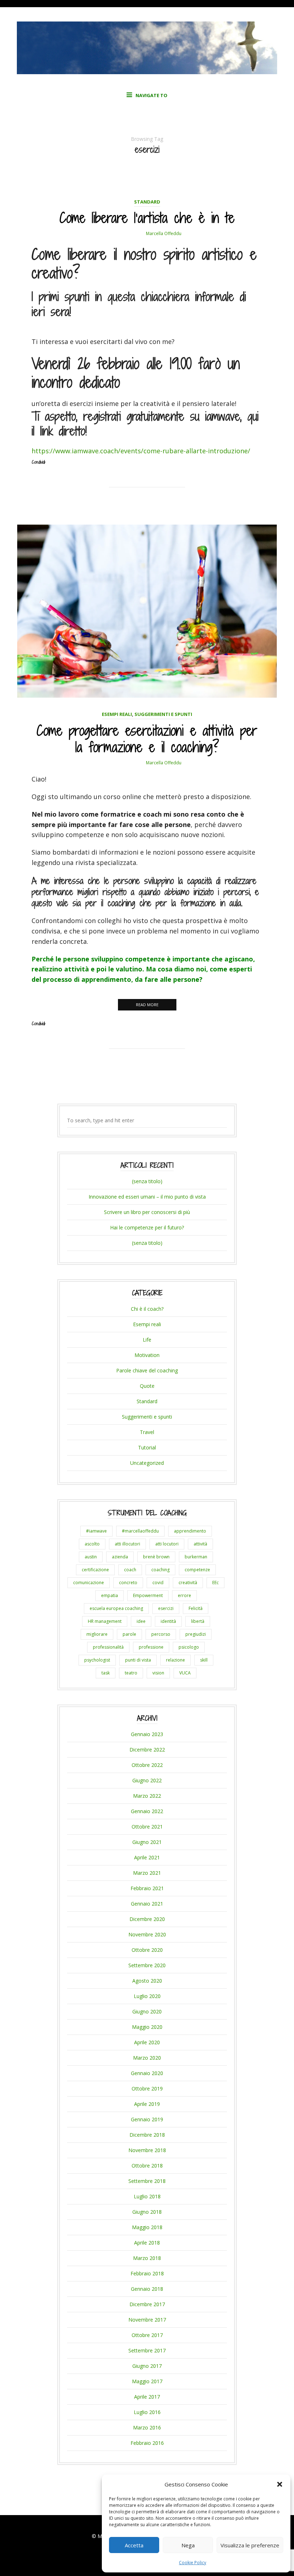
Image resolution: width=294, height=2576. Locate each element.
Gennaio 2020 (147, 2073)
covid (158, 1583)
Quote (147, 1386)
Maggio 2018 (147, 2227)
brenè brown (156, 1557)
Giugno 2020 (147, 2011)
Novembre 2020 (147, 1934)
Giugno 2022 (147, 1780)
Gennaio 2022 (147, 1811)
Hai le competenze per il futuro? (147, 1227)
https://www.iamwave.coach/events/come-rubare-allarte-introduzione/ (141, 451)
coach (130, 1570)
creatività (188, 1583)
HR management (105, 1621)
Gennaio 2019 (147, 2119)
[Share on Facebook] (141, 497)
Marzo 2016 (147, 2427)
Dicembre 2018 (147, 2135)
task (106, 1673)
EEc (215, 1583)
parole (129, 1634)
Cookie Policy (193, 2563)
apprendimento (190, 1531)
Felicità (196, 1608)
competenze (197, 1570)
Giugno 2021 (147, 1842)
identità (168, 1621)
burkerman (196, 1557)
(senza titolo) (147, 1181)
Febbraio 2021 (147, 1888)
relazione (176, 1660)
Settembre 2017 (147, 2350)
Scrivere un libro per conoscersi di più (147, 1212)
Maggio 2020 (147, 2027)
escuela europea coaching (116, 1608)
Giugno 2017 (147, 2366)
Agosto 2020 (147, 1981)
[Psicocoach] (147, 72)
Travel (147, 1432)
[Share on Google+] (154, 497)
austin (91, 1557)
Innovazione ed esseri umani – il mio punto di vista (147, 1197)
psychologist (97, 1660)
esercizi (166, 1608)
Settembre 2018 (147, 2181)
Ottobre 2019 (147, 2088)
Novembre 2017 (147, 2320)
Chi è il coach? (147, 1309)
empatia (110, 1595)
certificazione (95, 1570)
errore (184, 1595)
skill (204, 1660)
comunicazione (89, 1583)
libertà (198, 1621)
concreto (128, 1583)
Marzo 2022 (147, 1796)
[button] (280, 2484)
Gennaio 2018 (147, 2289)
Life (147, 1340)
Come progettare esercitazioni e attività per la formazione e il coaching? (147, 739)
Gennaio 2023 (147, 1734)
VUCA (185, 1673)
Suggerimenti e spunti (163, 714)
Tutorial (147, 1447)
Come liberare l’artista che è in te (147, 218)
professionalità (108, 1647)
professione (151, 1647)
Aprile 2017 (147, 2397)
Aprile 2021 (147, 1857)
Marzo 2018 (147, 2258)
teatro (131, 1673)
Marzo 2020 (147, 2058)
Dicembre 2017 (147, 2304)
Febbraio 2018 (147, 2273)
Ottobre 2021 (147, 1827)
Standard (147, 202)
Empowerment (148, 1595)
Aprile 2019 (147, 2104)
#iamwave (96, 1531)
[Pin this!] (167, 497)
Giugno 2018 (147, 2212)
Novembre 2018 (147, 2150)
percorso (161, 1634)
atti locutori (167, 1544)
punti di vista (138, 1660)
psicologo (189, 1647)
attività (200, 1544)
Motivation (147, 1355)
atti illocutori (127, 1544)
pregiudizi (196, 1634)
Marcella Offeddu (164, 233)
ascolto (92, 1544)
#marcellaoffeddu (140, 1531)
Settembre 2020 (147, 1965)
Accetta (134, 2545)
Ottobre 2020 (147, 1950)
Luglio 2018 (147, 2196)
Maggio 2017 (147, 2381)
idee (141, 1621)
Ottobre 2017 (147, 2335)
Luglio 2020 (147, 1996)
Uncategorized (147, 1463)
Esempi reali (117, 714)
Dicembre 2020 (147, 1919)
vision (158, 1673)
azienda (120, 1557)
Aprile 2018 (147, 2243)
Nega (188, 2545)
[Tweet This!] (127, 497)
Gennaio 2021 (147, 1904)
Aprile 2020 (147, 2042)
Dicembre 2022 (147, 1750)
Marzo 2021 (147, 1873)
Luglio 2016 (147, 2412)
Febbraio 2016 (147, 2443)
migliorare (97, 1634)
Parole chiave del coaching (147, 1370)
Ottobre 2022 (147, 1765)
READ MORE (147, 1005)
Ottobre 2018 (147, 2166)
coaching (160, 1570)
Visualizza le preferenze (250, 2545)
